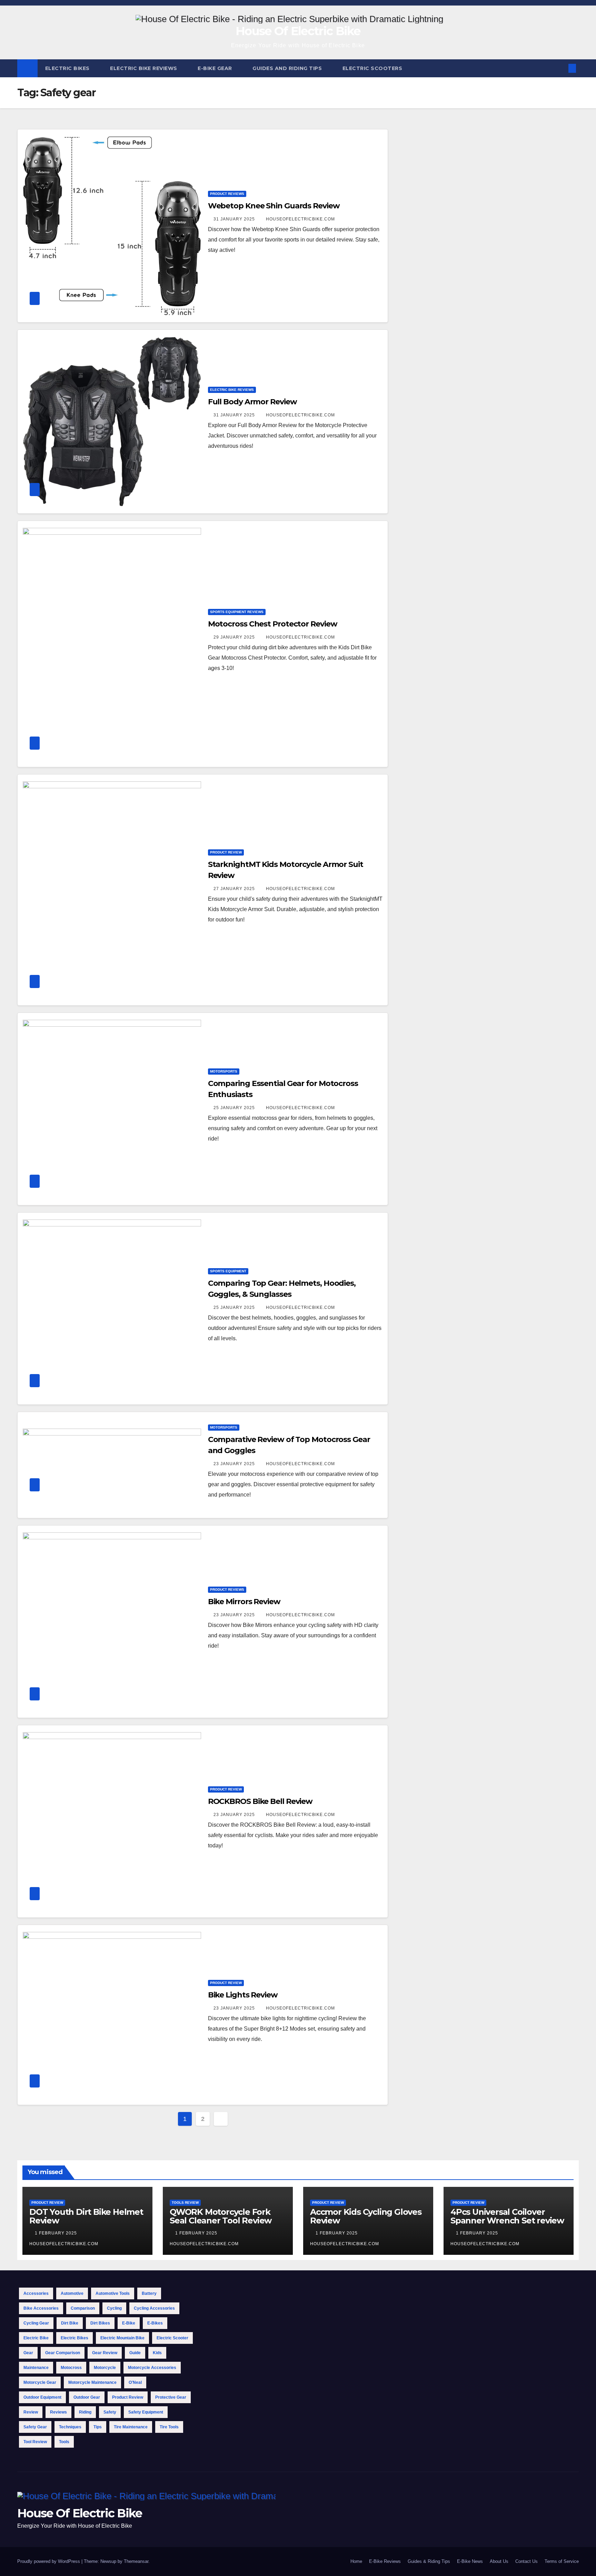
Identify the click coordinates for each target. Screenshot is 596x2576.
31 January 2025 (235, 219)
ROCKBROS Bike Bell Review (260, 1801)
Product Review (226, 852)
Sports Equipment (228, 1271)
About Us (499, 2561)
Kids (157, 2353)
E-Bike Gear (216, 68)
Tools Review (185, 2203)
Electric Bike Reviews (144, 68)
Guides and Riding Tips (288, 68)
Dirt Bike (70, 2323)
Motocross (71, 2368)
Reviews (58, 2412)
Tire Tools (169, 2427)
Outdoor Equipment (42, 2397)
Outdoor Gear (87, 2397)
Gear (28, 2353)
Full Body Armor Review (252, 402)
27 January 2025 (235, 889)
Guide (135, 2353)
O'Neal (135, 2382)
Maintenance (36, 2368)
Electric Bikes (68, 68)
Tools (64, 2442)
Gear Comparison (63, 2353)
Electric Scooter (172, 2338)
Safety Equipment (146, 2412)
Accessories (36, 2293)
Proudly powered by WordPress (49, 2561)
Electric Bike (36, 2338)
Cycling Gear (36, 2323)
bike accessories (41, 2308)
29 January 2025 (235, 637)
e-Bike (129, 2323)
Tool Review (35, 2442)
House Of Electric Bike (298, 31)
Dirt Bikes (100, 2323)
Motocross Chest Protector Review (273, 624)
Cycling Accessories (154, 2308)
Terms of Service (562, 2561)
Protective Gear (171, 2397)
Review (31, 2412)
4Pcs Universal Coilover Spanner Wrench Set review (507, 2216)
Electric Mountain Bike (122, 2338)
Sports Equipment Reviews (237, 612)
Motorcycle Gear (40, 2382)
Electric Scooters (373, 68)
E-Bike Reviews (385, 2561)
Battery (149, 2293)
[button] (561, 68)
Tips (98, 2427)
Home (356, 2561)
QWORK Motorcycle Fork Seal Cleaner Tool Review (221, 2216)
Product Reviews (227, 194)
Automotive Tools (113, 2293)
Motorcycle (105, 2368)
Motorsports (224, 1071)
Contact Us (527, 2561)
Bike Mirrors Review (244, 1602)
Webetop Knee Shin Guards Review (274, 206)
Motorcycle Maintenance (92, 2382)
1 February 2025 (57, 2233)
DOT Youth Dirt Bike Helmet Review (86, 2216)
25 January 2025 (235, 1108)
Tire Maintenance (131, 2427)
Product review (128, 2397)
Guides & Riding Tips (429, 2561)
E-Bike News (470, 2561)
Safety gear (35, 2427)
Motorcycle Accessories (152, 2368)
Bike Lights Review (243, 1995)
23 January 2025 (235, 1464)
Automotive (72, 2293)
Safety (110, 2412)
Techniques (70, 2427)
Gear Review (105, 2353)
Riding (85, 2412)
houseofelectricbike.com (300, 219)
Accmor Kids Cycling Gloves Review (366, 2216)
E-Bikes (155, 2323)
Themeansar (136, 2561)
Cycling (114, 2308)
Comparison (83, 2308)
